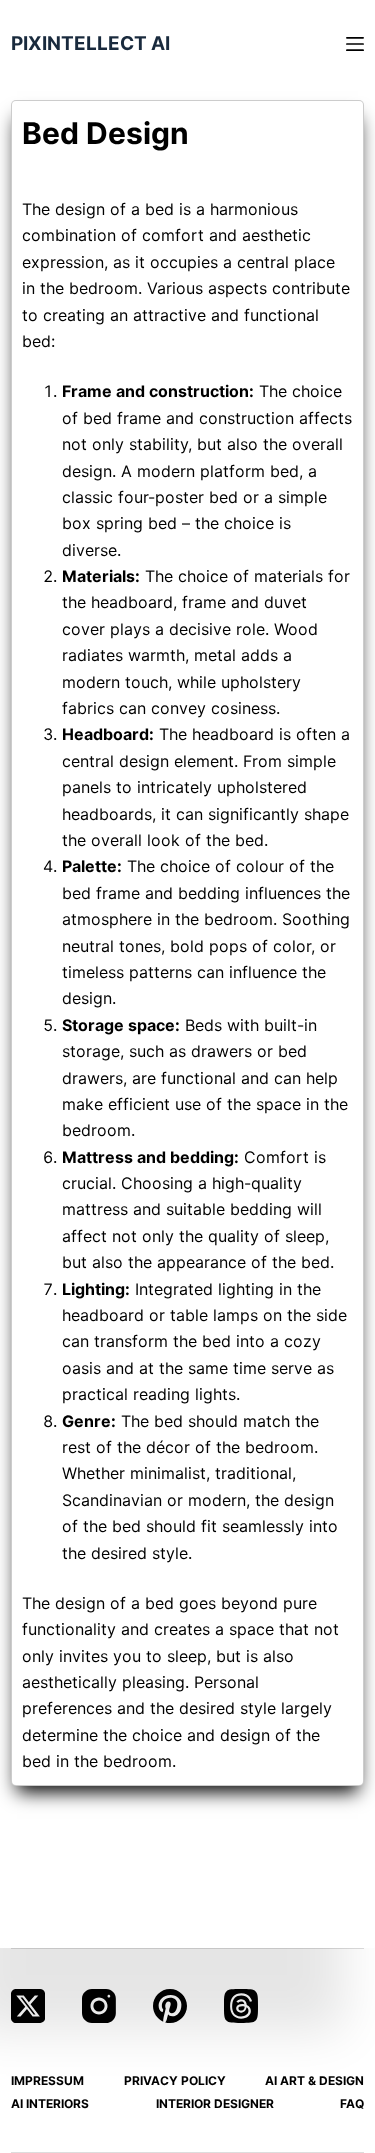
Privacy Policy (175, 2080)
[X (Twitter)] (28, 2006)
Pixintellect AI (90, 43)
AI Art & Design (314, 2080)
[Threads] (241, 2006)
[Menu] (355, 44)
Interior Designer (215, 2103)
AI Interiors (50, 2103)
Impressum (47, 2080)
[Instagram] (99, 2006)
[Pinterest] (170, 2006)
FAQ (352, 2103)
